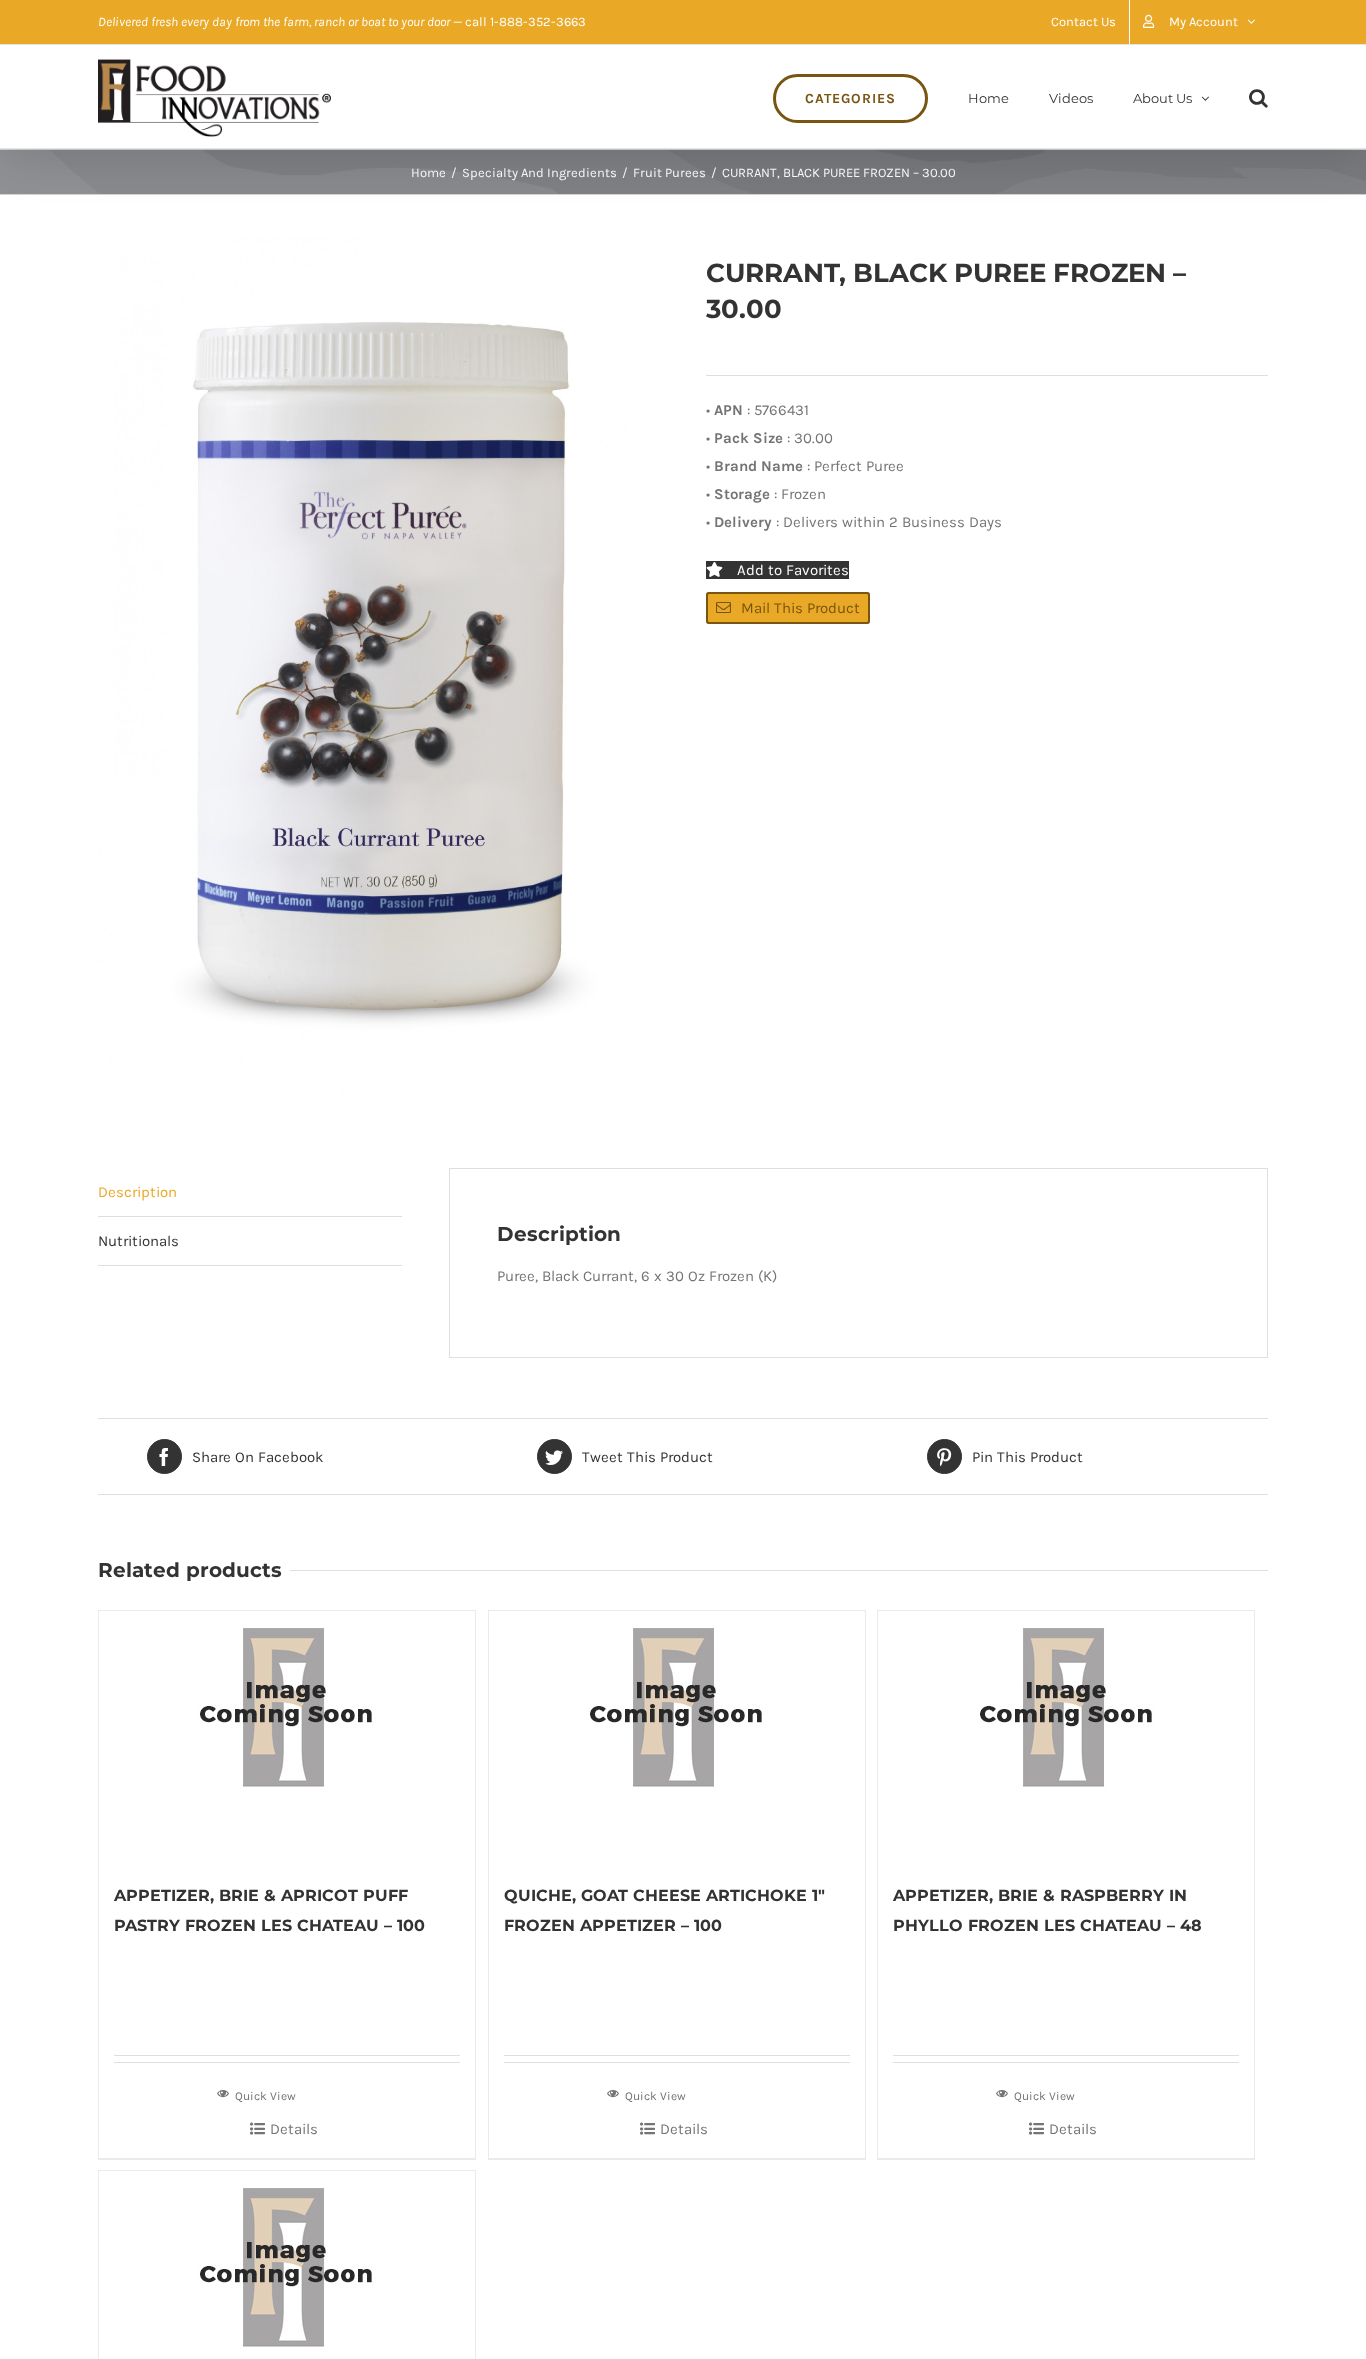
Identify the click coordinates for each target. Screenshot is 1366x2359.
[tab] (250, 1192)
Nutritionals (138, 1241)
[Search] (1258, 96)
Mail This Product (800, 608)
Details (294, 2129)
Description (137, 1192)
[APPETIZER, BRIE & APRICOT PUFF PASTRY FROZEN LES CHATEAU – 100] (287, 1736)
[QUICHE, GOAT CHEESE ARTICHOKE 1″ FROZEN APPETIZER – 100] (677, 1736)
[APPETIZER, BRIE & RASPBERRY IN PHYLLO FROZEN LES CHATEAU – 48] (1066, 1736)
